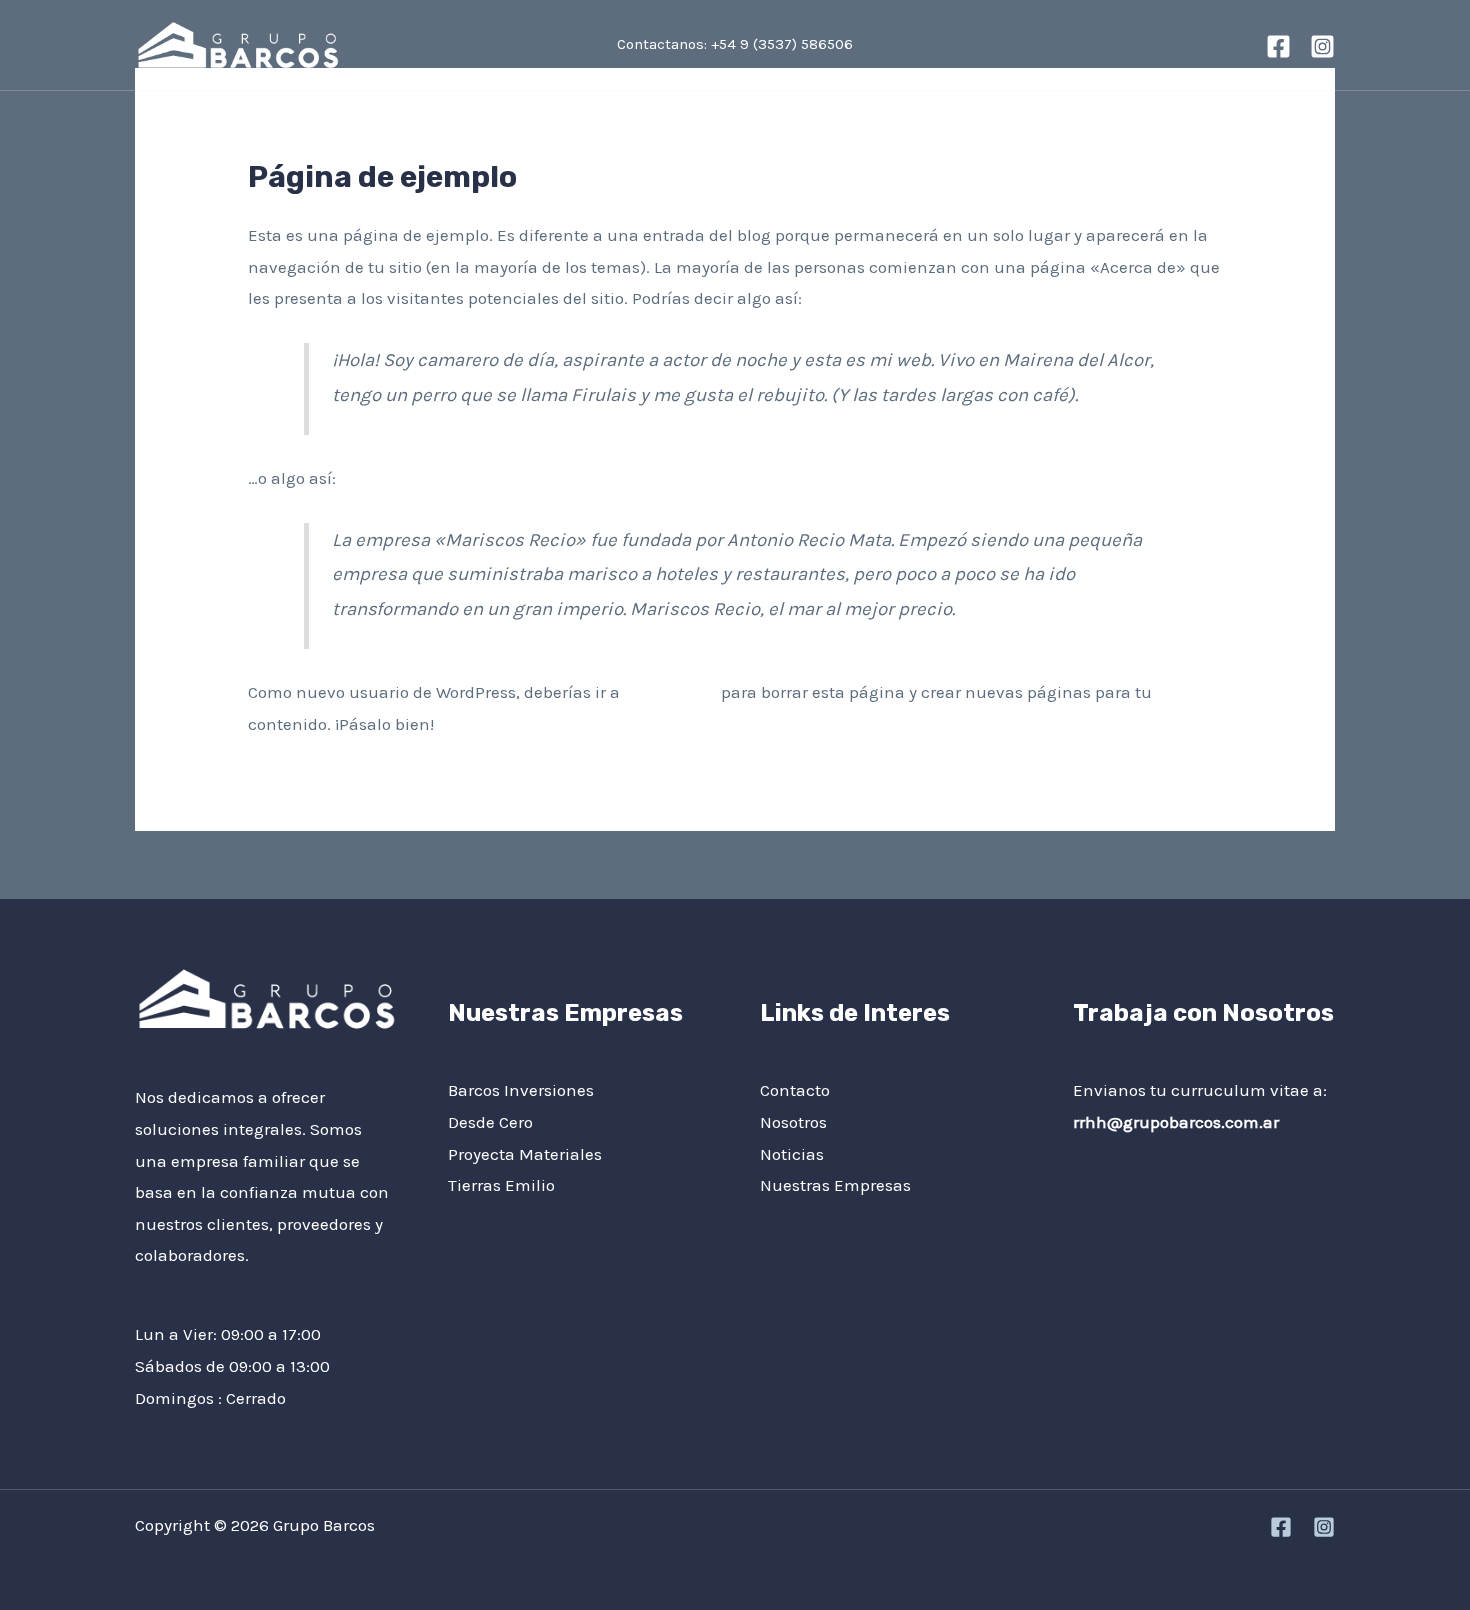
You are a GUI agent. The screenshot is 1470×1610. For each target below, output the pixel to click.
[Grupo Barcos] (238, 43)
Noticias (474, 141)
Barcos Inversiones (521, 1090)
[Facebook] (1278, 46)
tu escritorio (670, 692)
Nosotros (374, 141)
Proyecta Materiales (525, 1154)
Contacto (575, 141)
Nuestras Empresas (835, 1185)
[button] (1290, 141)
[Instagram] (1322, 46)
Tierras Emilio (501, 1185)
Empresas (268, 141)
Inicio (174, 141)
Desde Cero (490, 1122)
